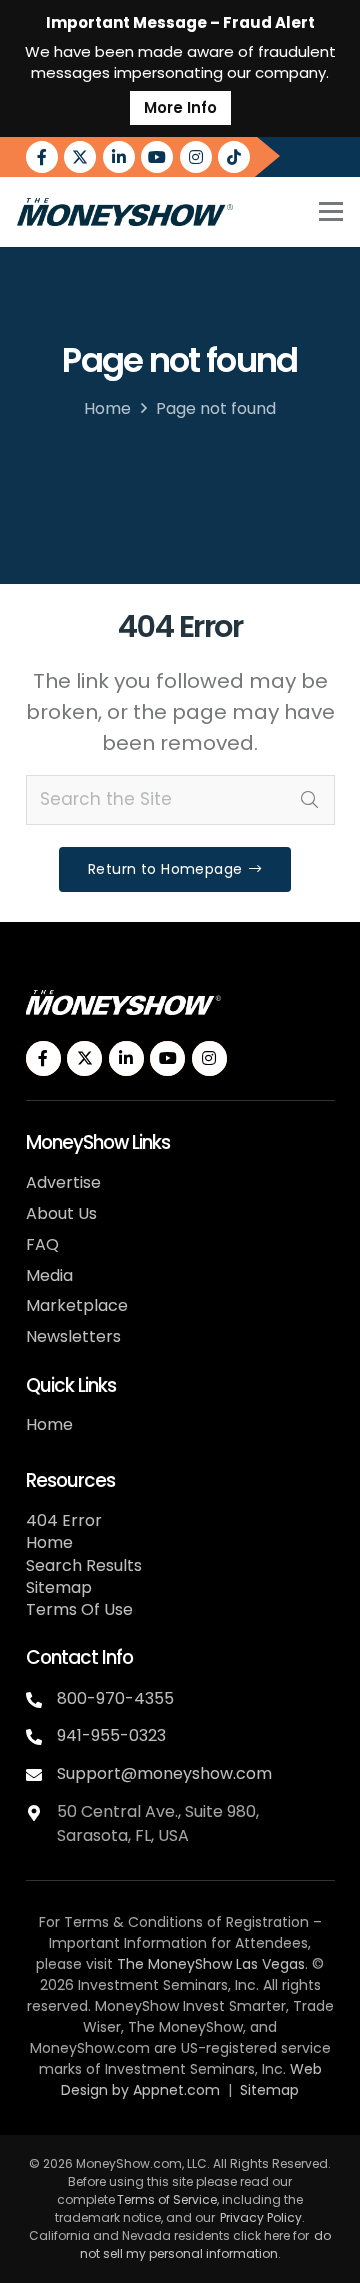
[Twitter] (80, 157)
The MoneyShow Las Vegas (211, 1964)
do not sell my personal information (206, 2244)
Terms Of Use (79, 1609)
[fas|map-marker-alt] (41, 1810)
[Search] (310, 800)
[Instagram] (196, 157)
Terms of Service (167, 2199)
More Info (180, 107)
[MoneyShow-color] (125, 212)
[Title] (234, 157)
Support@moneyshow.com (164, 1773)
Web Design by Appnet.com (191, 2079)
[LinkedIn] (119, 157)
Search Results (84, 1565)
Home (107, 408)
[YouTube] (157, 157)
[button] (330, 212)
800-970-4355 (115, 1698)
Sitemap (59, 1587)
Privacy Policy (261, 2217)
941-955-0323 (111, 1735)
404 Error (64, 1520)
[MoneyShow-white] (123, 1002)
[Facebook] (42, 157)
